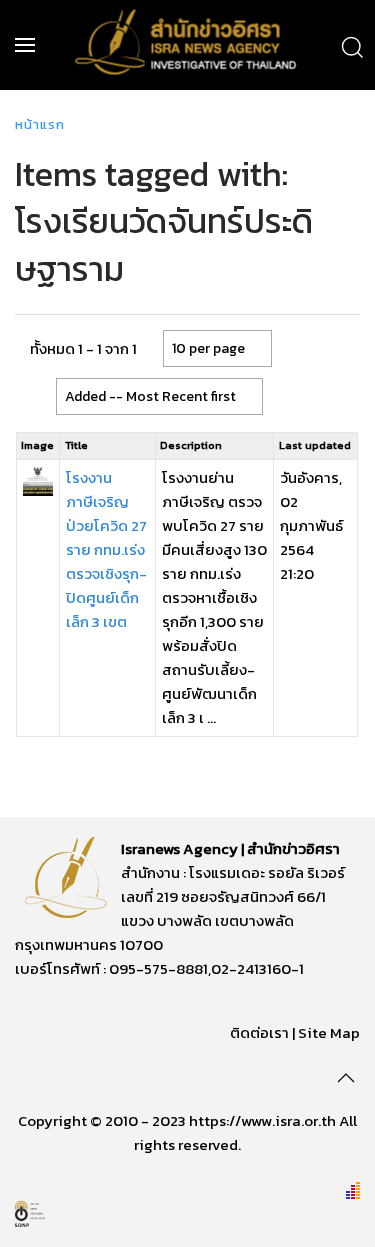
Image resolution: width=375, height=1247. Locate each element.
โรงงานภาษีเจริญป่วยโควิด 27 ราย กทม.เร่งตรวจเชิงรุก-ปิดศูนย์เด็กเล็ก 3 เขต (106, 549)
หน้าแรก (40, 124)
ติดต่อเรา (259, 1032)
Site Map (329, 1032)
